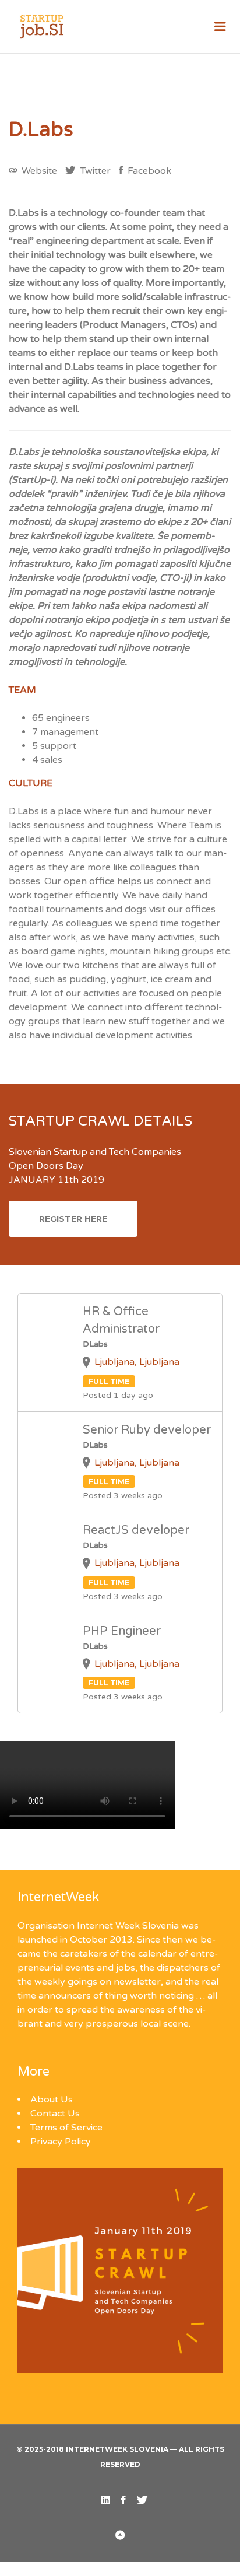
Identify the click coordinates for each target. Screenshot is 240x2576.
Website (38, 171)
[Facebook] (123, 2500)
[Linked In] (106, 2500)
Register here (73, 1219)
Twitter (94, 171)
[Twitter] (142, 2500)
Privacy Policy (61, 2142)
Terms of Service (66, 2128)
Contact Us (55, 2114)
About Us (52, 2100)
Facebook (148, 171)
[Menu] (220, 27)
